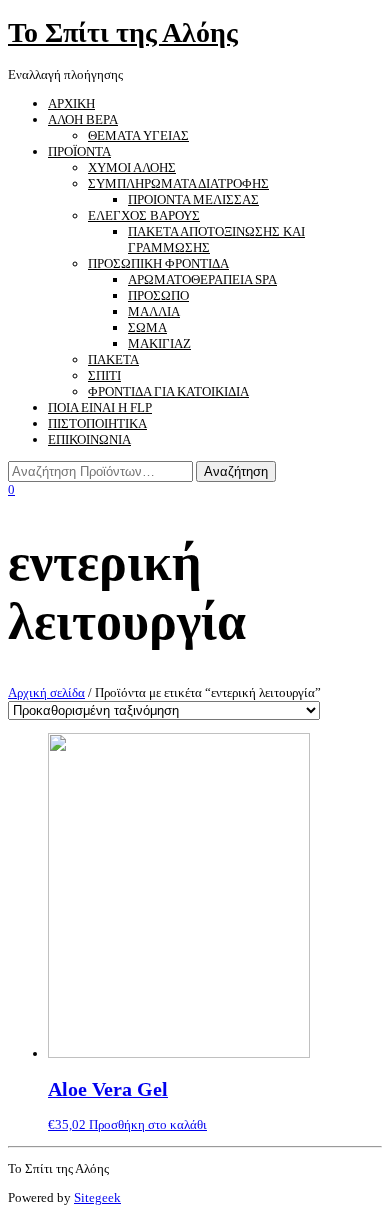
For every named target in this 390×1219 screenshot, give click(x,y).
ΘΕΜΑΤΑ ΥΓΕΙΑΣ (138, 135)
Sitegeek (97, 1197)
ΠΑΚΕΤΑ (113, 359)
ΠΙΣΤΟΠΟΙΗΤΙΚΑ (97, 423)
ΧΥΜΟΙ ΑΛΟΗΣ (132, 167)
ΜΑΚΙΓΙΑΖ (159, 343)
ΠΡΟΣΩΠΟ (158, 295)
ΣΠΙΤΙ (104, 375)
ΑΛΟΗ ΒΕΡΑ (83, 119)
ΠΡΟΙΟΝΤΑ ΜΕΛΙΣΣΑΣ (193, 199)
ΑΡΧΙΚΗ (71, 103)
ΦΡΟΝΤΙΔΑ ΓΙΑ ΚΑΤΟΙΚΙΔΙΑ (168, 391)
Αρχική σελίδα (46, 692)
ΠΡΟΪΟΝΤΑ (79, 151)
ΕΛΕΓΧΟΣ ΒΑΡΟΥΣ (144, 215)
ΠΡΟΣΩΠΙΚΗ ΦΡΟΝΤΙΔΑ (158, 263)
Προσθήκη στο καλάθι (148, 1124)
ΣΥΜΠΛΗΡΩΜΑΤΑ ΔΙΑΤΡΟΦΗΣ (178, 183)
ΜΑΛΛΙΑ (154, 311)
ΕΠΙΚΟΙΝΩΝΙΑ (89, 439)
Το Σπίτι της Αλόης (123, 32)
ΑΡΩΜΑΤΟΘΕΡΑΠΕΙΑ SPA (202, 279)
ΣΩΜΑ (147, 327)
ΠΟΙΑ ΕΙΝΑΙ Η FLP (100, 407)
